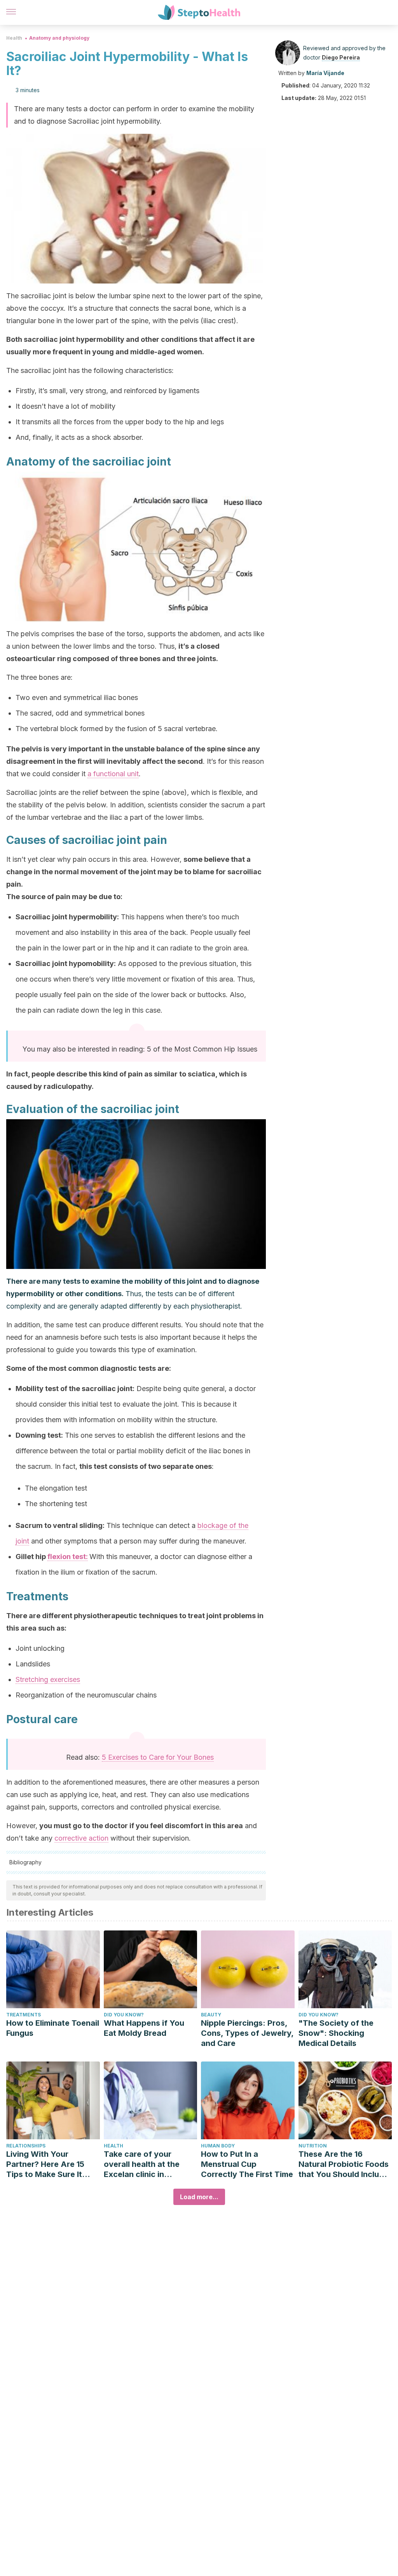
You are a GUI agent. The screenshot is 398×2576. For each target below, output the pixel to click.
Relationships (26, 2146)
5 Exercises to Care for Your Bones (158, 1757)
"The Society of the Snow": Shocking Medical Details (336, 2033)
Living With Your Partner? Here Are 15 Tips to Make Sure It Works (45, 2164)
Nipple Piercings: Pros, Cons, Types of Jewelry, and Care (247, 2033)
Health (14, 38)
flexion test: (68, 1557)
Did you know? (124, 2015)
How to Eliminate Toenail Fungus (53, 2028)
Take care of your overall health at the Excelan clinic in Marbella (142, 2164)
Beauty (211, 2015)
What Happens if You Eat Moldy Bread (144, 2028)
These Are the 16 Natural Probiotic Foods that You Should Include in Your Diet (344, 2164)
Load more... (199, 2197)
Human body (218, 2146)
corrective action (81, 1838)
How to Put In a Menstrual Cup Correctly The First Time (247, 2164)
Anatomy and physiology (59, 38)
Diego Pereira (341, 57)
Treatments (24, 2015)
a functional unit (113, 774)
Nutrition (313, 2146)
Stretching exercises (48, 1679)
